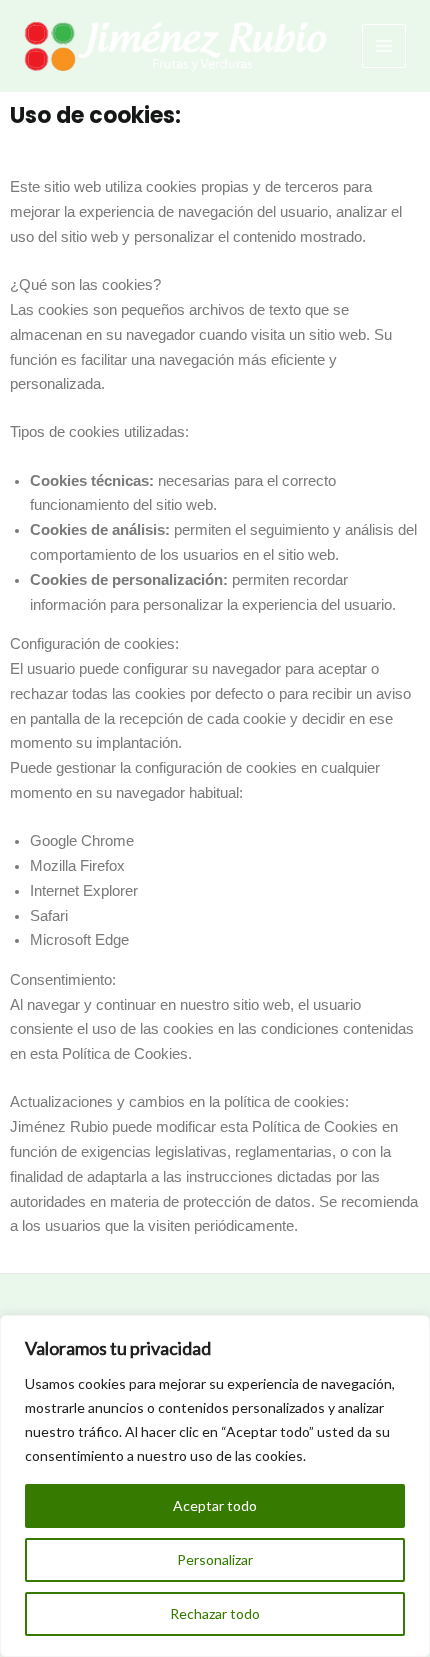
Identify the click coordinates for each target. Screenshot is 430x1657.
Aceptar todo (215, 1505)
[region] (215, 1486)
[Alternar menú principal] (384, 46)
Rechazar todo (215, 1613)
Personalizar (215, 1559)
